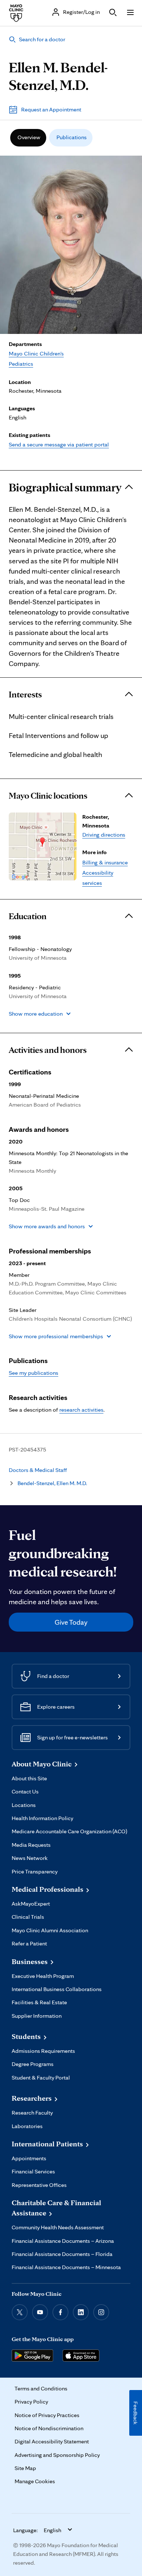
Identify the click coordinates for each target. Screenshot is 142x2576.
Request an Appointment (51, 109)
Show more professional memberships (56, 1336)
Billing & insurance (105, 862)
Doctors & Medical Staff (38, 1470)
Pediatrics (21, 364)
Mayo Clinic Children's (36, 353)
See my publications (33, 1373)
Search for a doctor (42, 39)
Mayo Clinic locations (48, 796)
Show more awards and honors (47, 1226)
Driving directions (104, 835)
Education (28, 916)
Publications (72, 137)
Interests (25, 695)
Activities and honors (48, 1050)
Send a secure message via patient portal (59, 444)
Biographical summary (65, 487)
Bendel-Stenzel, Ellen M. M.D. (52, 1483)
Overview (29, 137)
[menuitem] (28, 138)
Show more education (36, 1014)
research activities (81, 1410)
